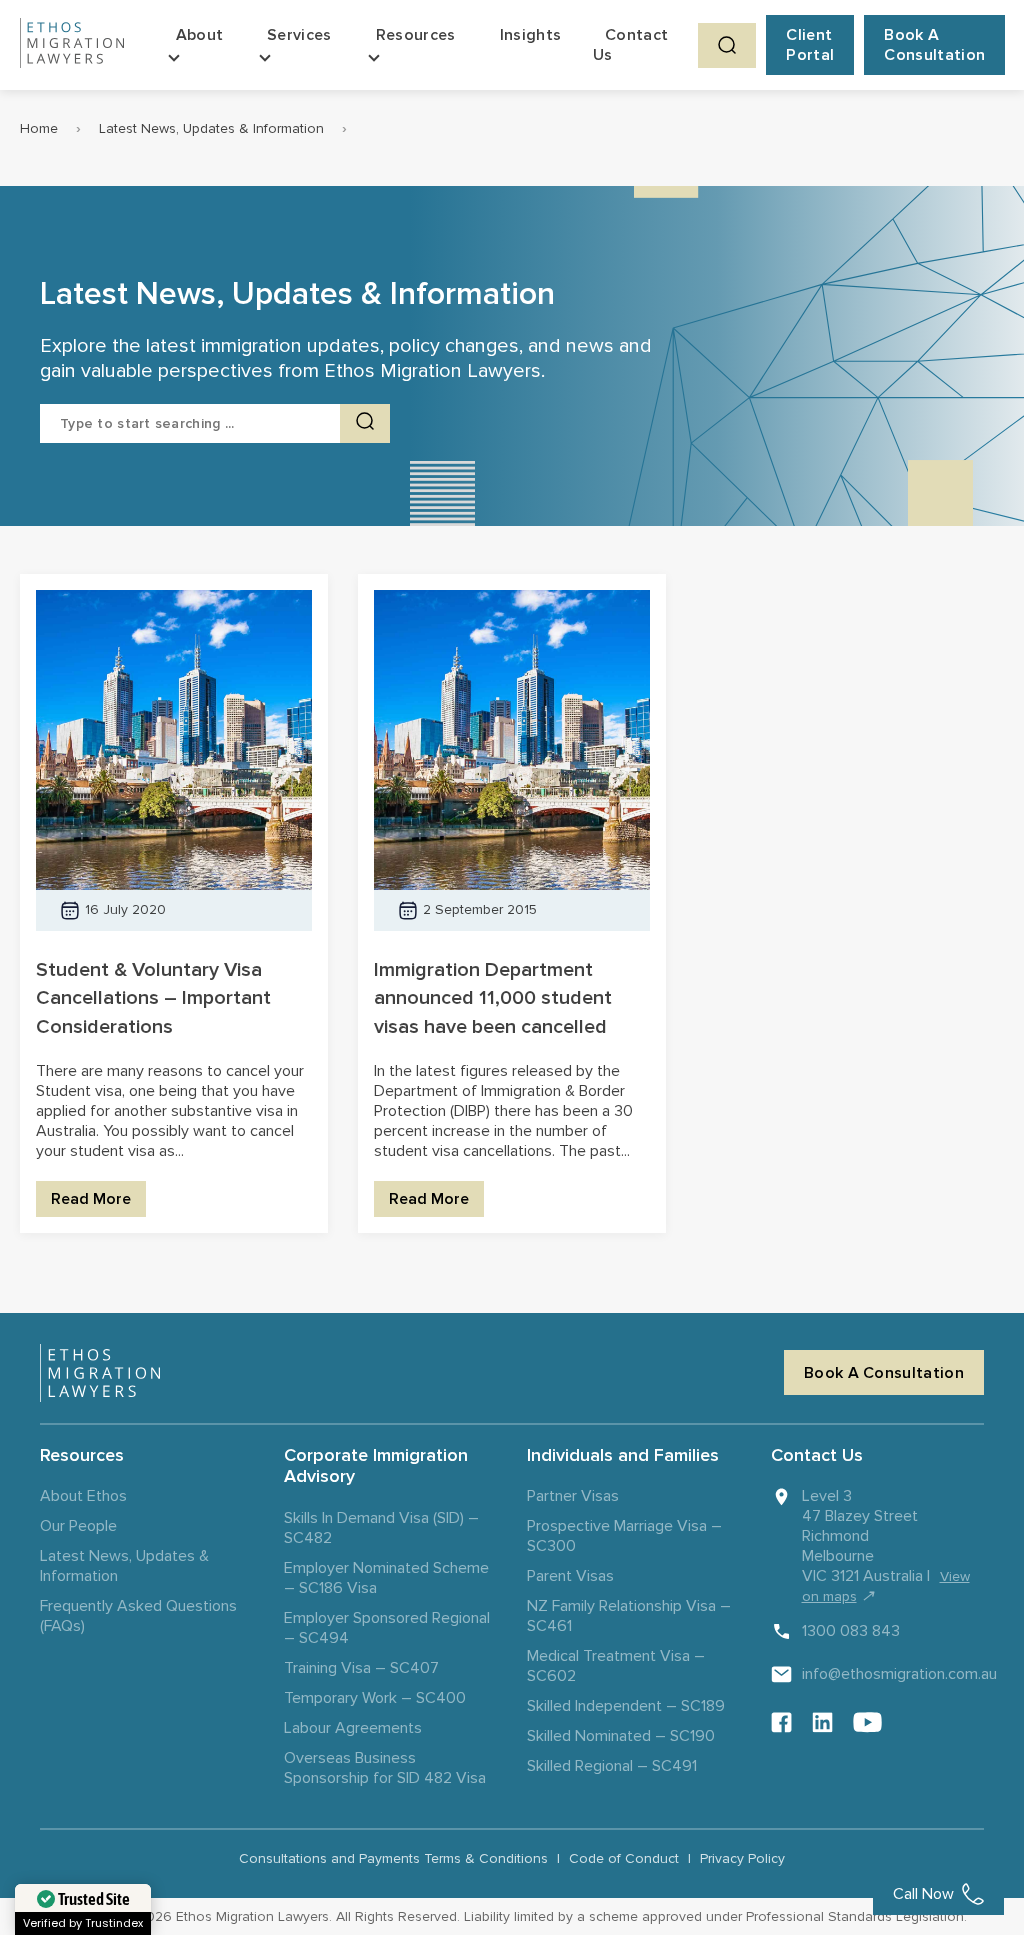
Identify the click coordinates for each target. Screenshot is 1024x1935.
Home (39, 128)
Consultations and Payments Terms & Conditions (393, 1858)
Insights (531, 35)
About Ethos (83, 1496)
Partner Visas (573, 1496)
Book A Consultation (934, 45)
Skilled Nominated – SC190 (621, 1736)
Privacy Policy (742, 1858)
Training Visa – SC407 (361, 1668)
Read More (91, 1199)
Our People (78, 1526)
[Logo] (100, 1373)
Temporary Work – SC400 (375, 1698)
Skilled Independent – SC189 (626, 1706)
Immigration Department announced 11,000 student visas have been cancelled (493, 999)
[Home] (72, 45)
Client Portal (810, 45)
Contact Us (630, 45)
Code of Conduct (624, 1858)
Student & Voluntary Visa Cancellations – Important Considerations (153, 999)
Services (299, 35)
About (200, 35)
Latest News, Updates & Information (211, 128)
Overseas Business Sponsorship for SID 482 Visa (385, 1768)
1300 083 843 (851, 1631)
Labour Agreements (353, 1728)
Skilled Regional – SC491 (612, 1766)
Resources (416, 35)
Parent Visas (570, 1576)
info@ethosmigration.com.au (899, 1674)
